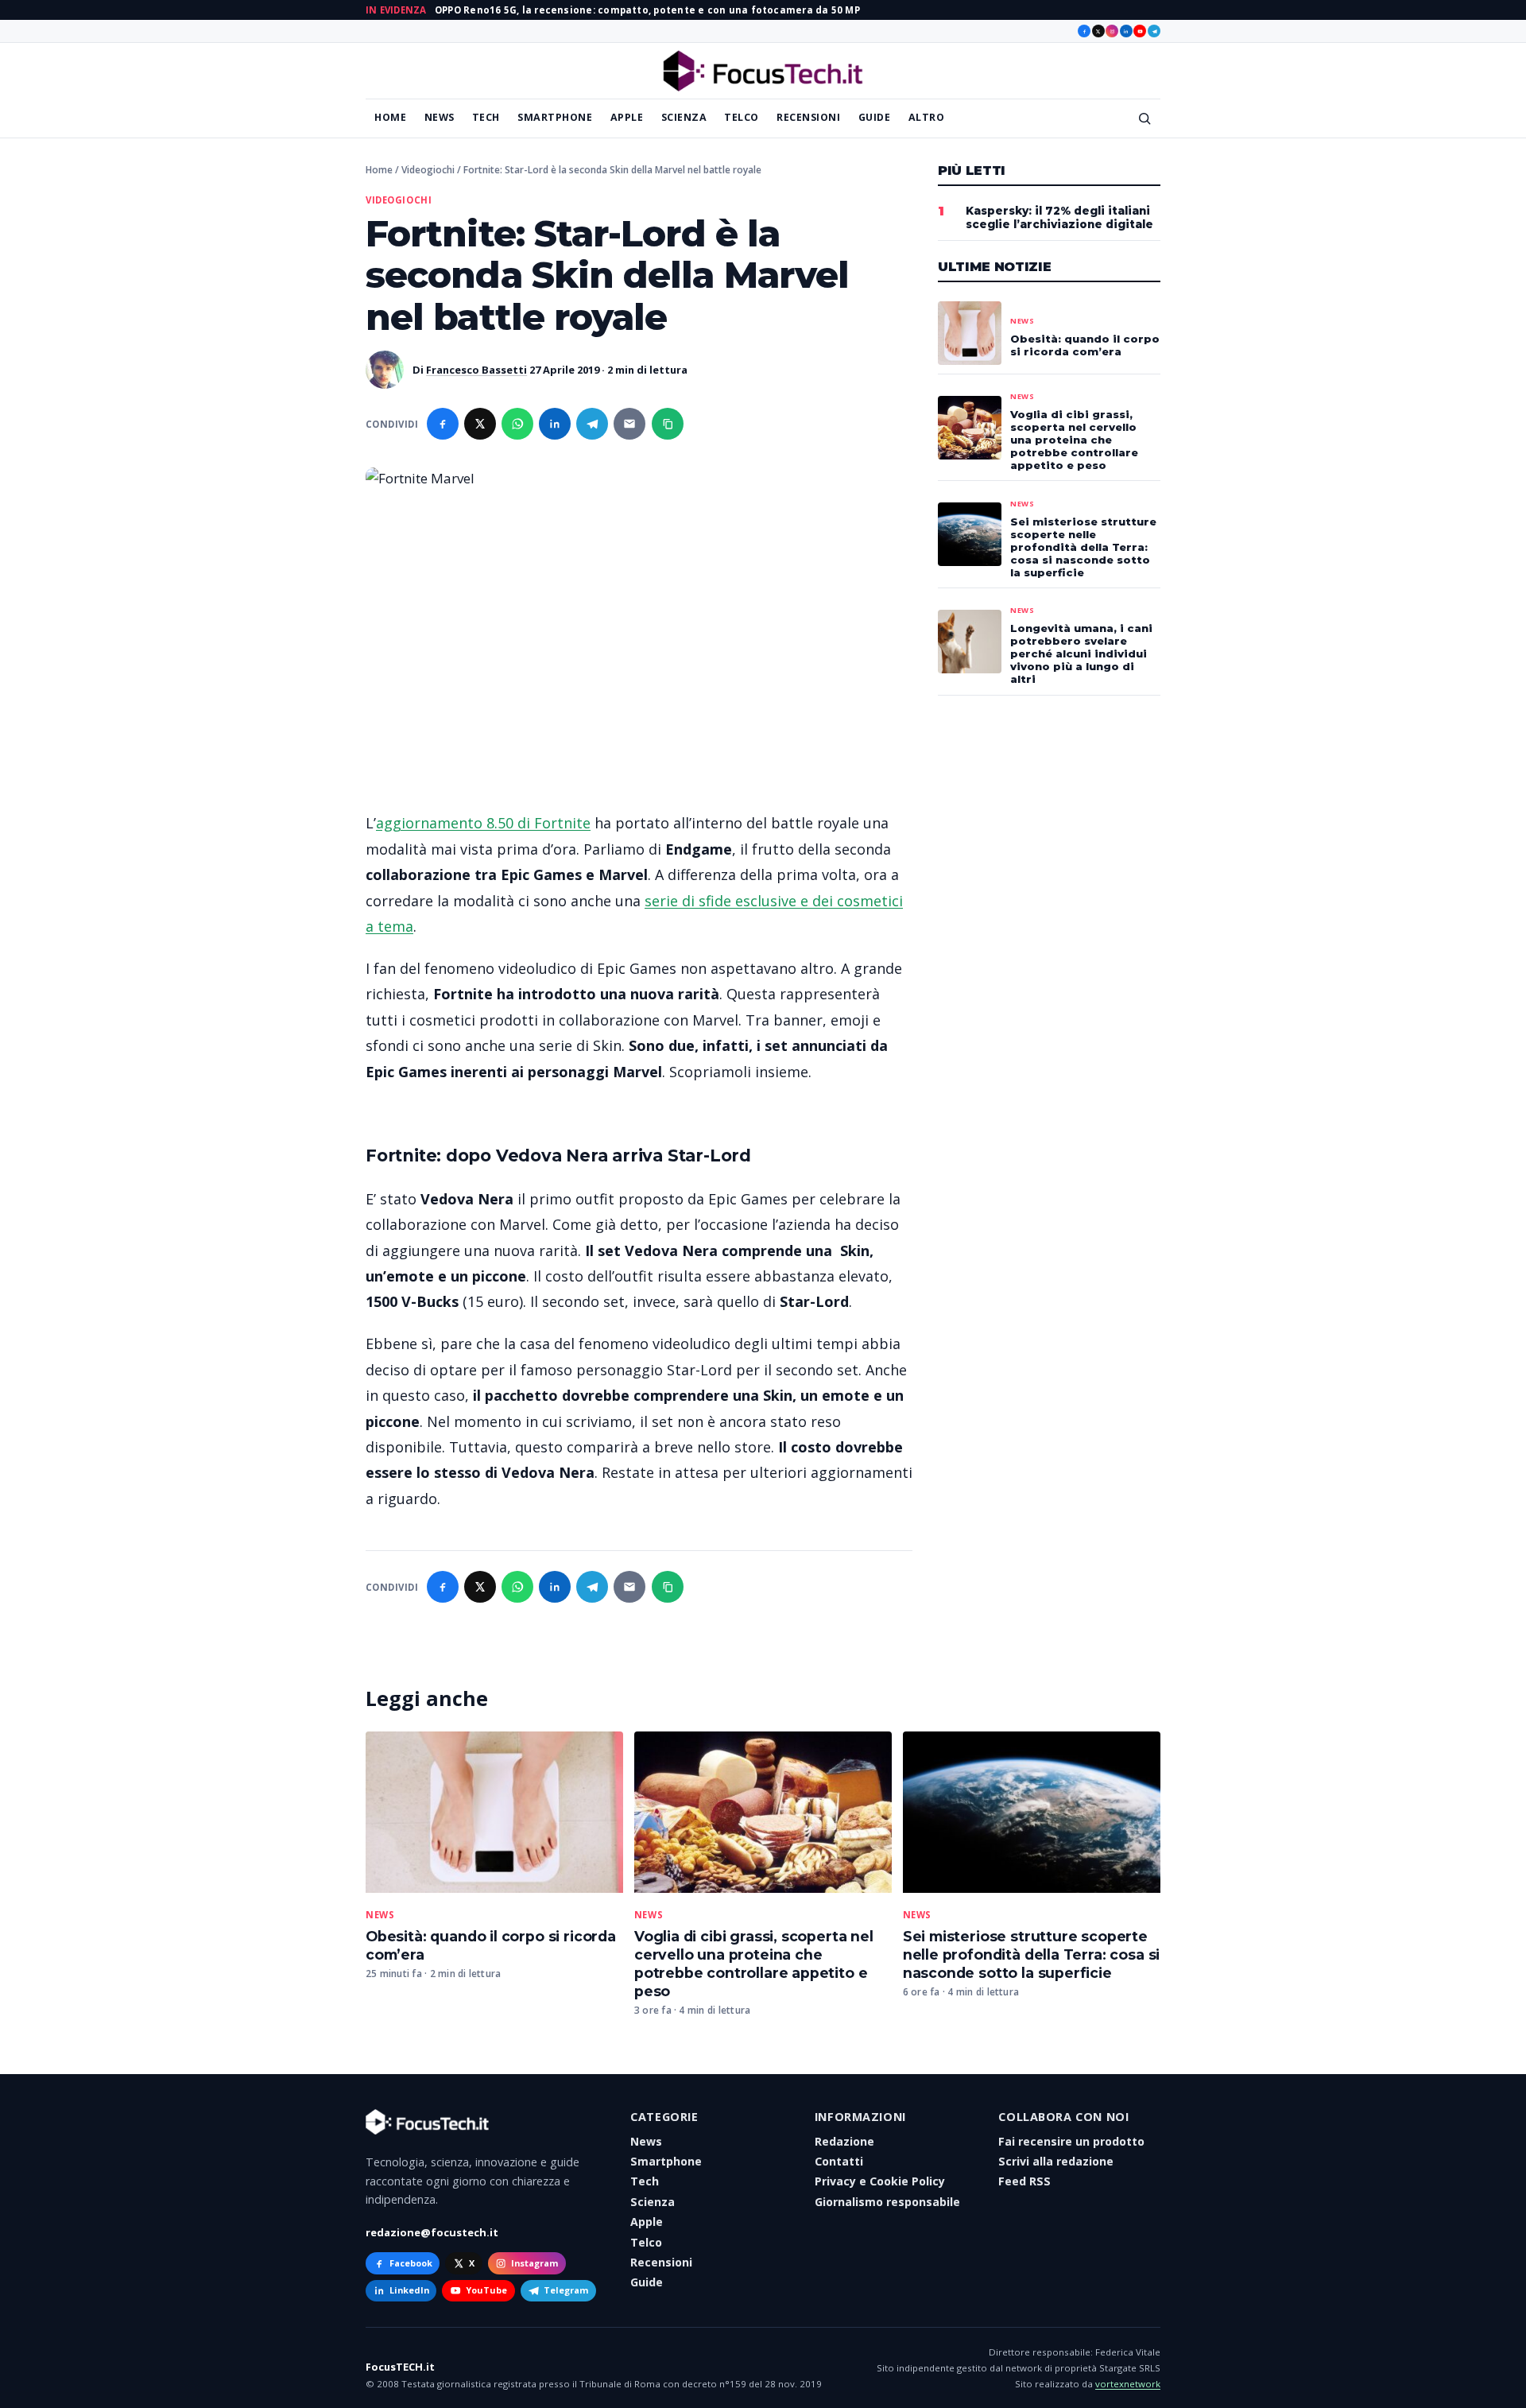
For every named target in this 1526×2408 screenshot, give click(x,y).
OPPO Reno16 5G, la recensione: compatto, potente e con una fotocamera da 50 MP (647, 10)
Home (390, 117)
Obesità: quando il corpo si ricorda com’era (1085, 345)
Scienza (684, 117)
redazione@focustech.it (432, 2232)
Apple (627, 117)
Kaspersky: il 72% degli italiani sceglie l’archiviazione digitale (1059, 217)
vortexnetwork (1128, 2384)
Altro (927, 117)
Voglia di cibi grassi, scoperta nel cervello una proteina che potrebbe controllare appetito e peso (754, 1964)
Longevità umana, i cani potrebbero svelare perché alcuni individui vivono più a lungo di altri (1081, 653)
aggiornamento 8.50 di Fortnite (483, 823)
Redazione (844, 2141)
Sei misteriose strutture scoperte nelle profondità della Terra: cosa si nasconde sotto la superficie (1032, 1954)
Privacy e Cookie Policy (880, 2181)
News (440, 117)
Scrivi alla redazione (1056, 2161)
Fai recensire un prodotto (1071, 2141)
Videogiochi (428, 170)
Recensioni (808, 117)
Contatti (839, 2161)
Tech (486, 117)
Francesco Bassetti (476, 370)
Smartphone (555, 117)
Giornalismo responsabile (887, 2202)
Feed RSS (1024, 2181)
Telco (742, 117)
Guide (875, 117)
